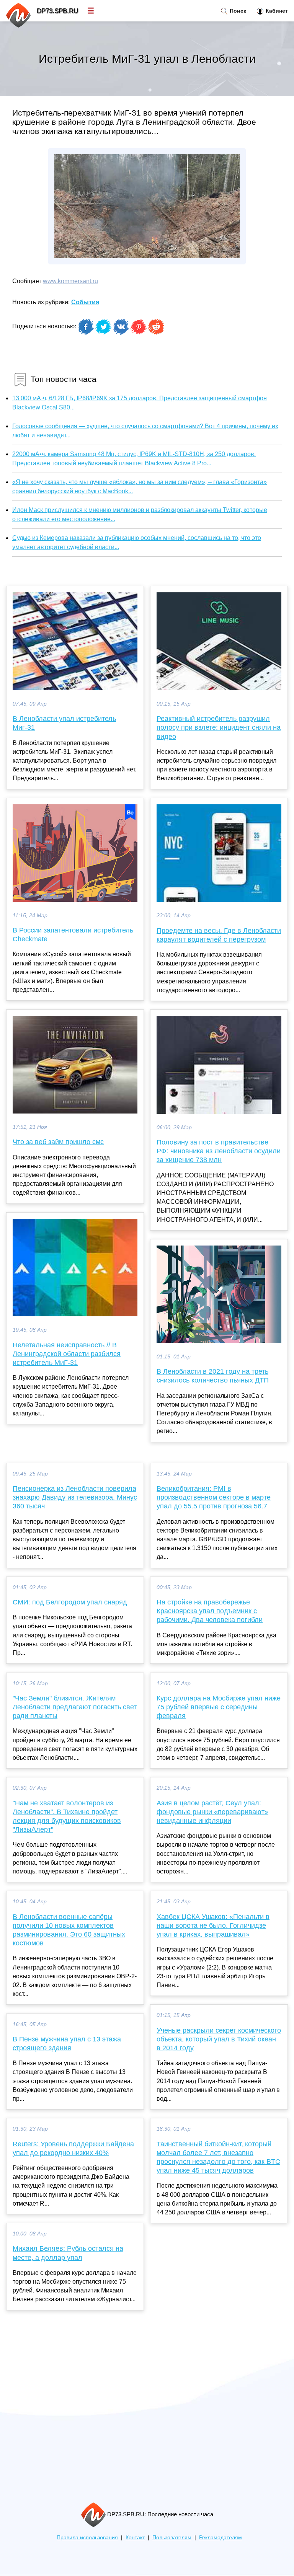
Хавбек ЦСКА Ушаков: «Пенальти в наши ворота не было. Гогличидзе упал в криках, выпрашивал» (213, 1925)
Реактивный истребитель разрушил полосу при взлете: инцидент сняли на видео (219, 727)
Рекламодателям (220, 2538)
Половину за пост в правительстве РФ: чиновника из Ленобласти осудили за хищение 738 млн (219, 1151)
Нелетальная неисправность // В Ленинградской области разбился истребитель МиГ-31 (67, 1354)
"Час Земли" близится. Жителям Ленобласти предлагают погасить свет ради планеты (75, 1707)
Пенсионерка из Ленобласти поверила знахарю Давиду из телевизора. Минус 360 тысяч (75, 1497)
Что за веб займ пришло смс (58, 1142)
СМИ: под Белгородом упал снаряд (70, 1602)
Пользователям (172, 2538)
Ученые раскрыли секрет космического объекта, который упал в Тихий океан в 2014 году (219, 2039)
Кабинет (276, 11)
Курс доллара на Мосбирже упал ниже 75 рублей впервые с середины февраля (219, 1707)
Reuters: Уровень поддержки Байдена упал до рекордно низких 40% (73, 2148)
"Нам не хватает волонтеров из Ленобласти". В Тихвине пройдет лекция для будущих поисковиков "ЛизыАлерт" (67, 1816)
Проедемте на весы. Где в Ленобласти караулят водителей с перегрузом (219, 935)
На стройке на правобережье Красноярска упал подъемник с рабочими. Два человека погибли (210, 1611)
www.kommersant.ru (70, 281)
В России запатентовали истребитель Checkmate (73, 935)
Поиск (237, 11)
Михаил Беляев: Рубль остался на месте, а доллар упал (68, 2253)
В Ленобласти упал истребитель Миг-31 (64, 723)
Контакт (135, 2538)
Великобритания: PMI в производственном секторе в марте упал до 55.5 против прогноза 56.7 (214, 1497)
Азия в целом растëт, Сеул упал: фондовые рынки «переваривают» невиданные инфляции (212, 1812)
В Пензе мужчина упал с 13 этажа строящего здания (67, 2044)
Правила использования (87, 2538)
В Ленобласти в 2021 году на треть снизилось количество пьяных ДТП (213, 1376)
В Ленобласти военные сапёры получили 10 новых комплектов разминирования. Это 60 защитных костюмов (69, 1930)
